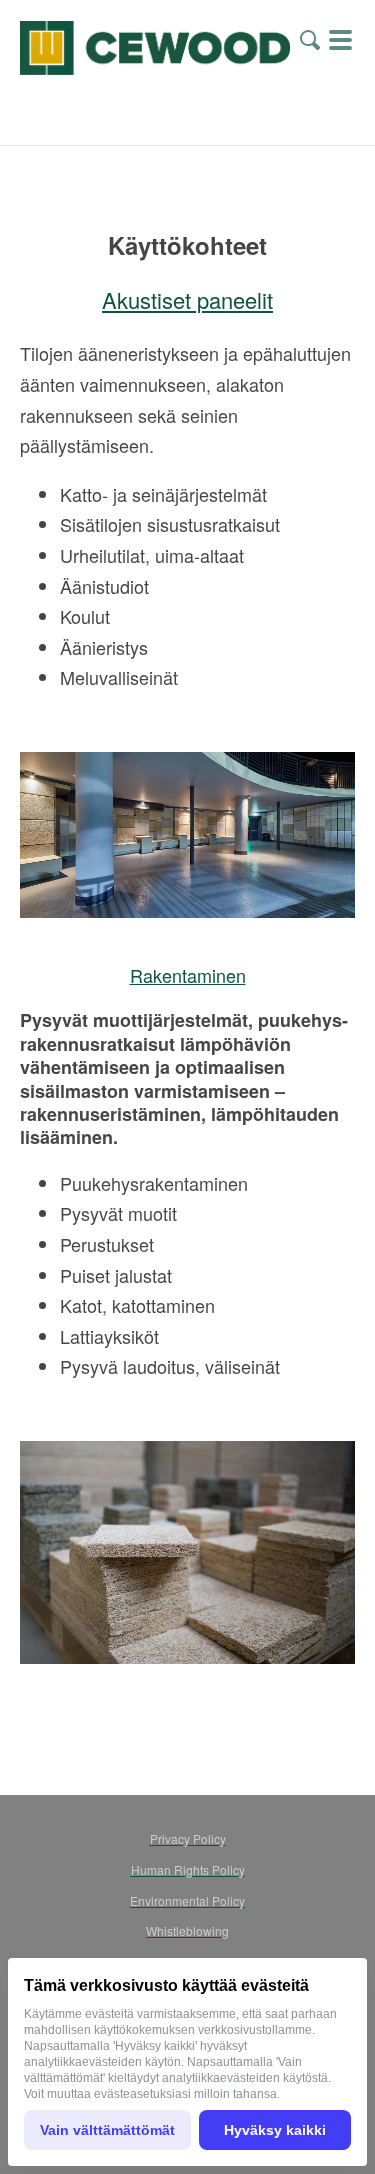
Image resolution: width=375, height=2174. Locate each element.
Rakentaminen (188, 975)
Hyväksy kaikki (275, 2130)
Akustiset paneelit (187, 299)
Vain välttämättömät (107, 2130)
